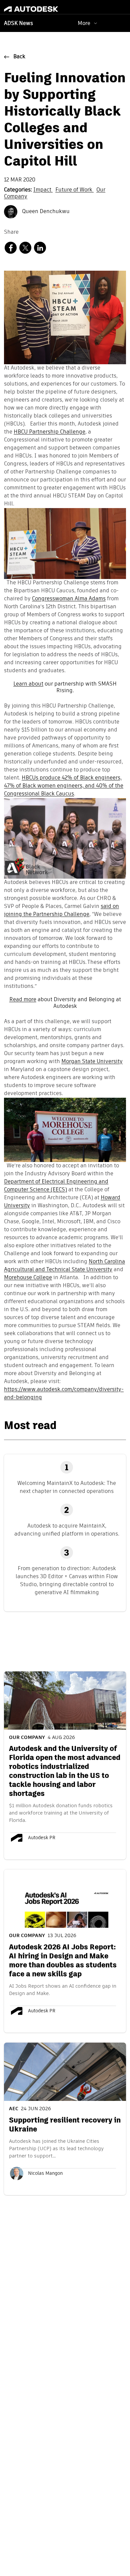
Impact (43, 190)
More (84, 23)
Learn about (28, 684)
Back (19, 57)
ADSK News (18, 24)
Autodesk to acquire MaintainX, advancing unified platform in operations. (67, 1530)
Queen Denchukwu (45, 212)
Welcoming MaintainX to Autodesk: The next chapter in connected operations (67, 1487)
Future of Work (74, 190)
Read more (23, 1000)
